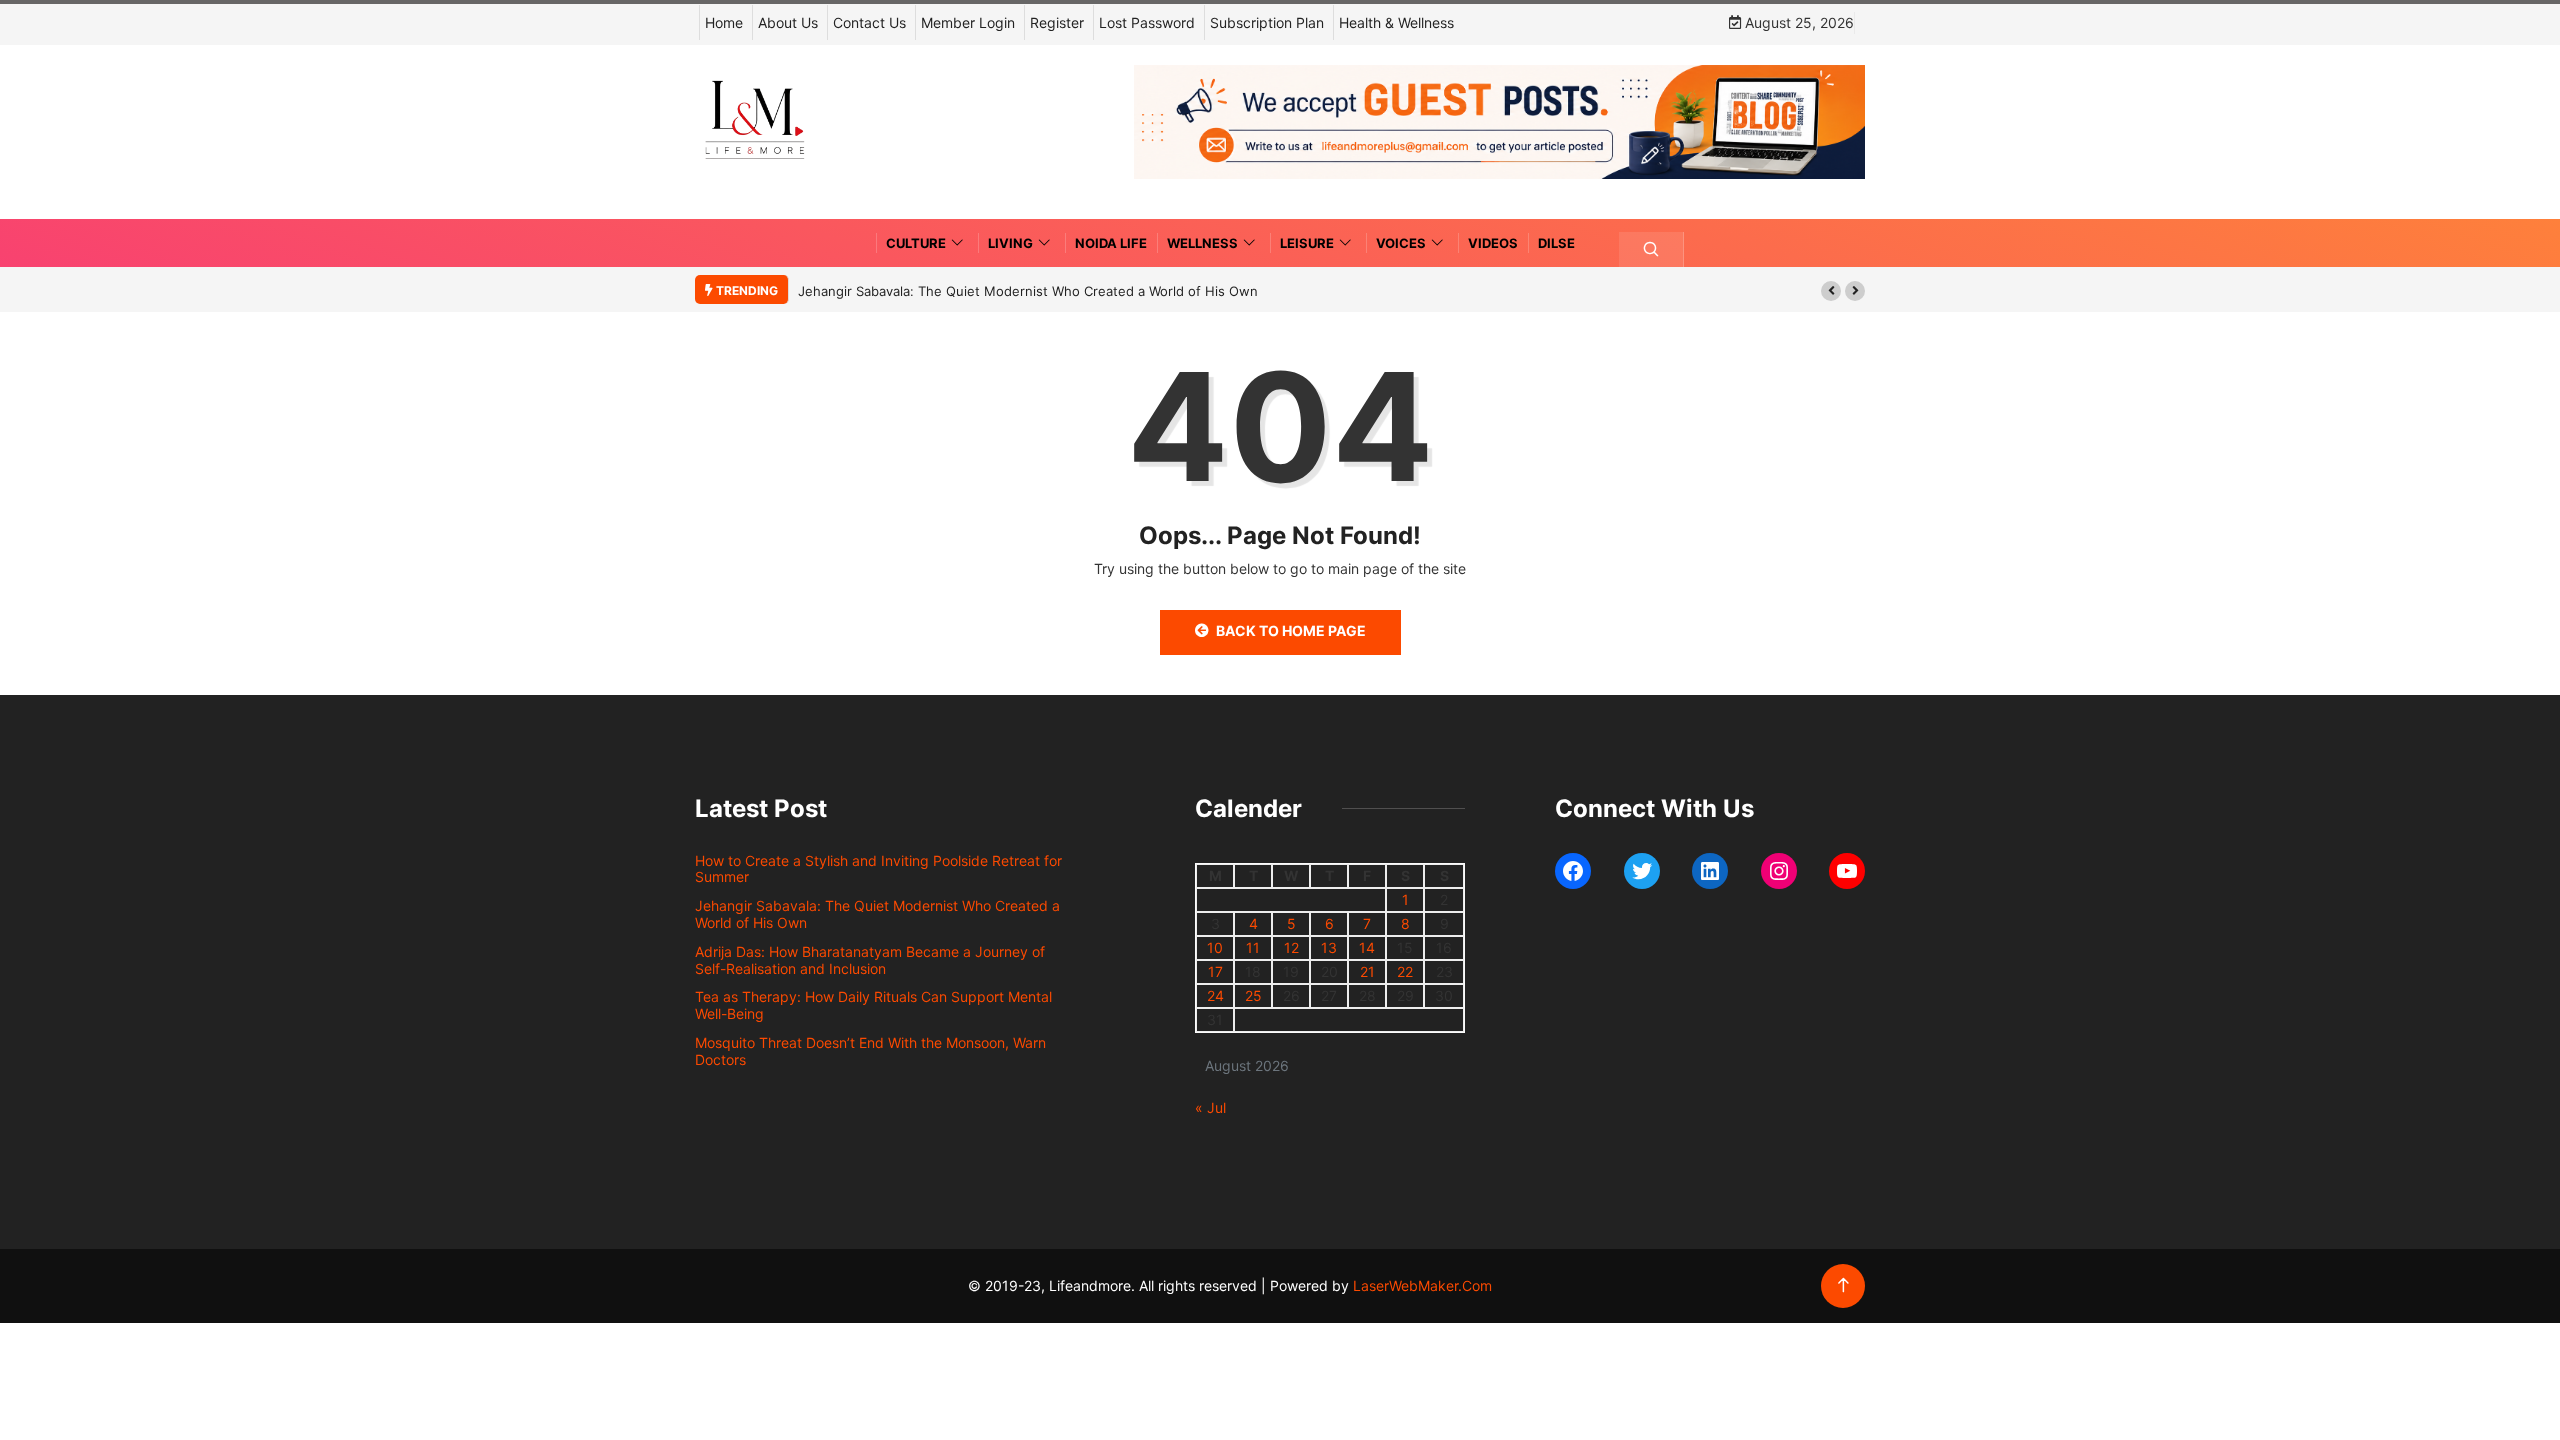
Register (1057, 22)
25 (1253, 995)
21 (1367, 971)
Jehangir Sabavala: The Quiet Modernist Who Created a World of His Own (1028, 291)
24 (1215, 995)
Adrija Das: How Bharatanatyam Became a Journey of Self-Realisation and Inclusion (870, 960)
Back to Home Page (1291, 630)
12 (1291, 947)
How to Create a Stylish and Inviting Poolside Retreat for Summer (878, 869)
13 (1329, 947)
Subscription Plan (1267, 22)
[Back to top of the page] (1843, 1285)
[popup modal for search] (1651, 249)
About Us (788, 22)
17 (1215, 971)
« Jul (1210, 1107)
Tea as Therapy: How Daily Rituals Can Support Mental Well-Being (873, 1005)
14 (1367, 947)
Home (724, 22)
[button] (1831, 291)
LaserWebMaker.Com (1422, 1285)
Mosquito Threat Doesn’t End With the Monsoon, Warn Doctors (870, 1051)
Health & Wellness (1396, 22)
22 (1405, 971)
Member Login (968, 22)
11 (1253, 947)
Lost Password (1147, 22)
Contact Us (869, 22)
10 (1215, 947)
